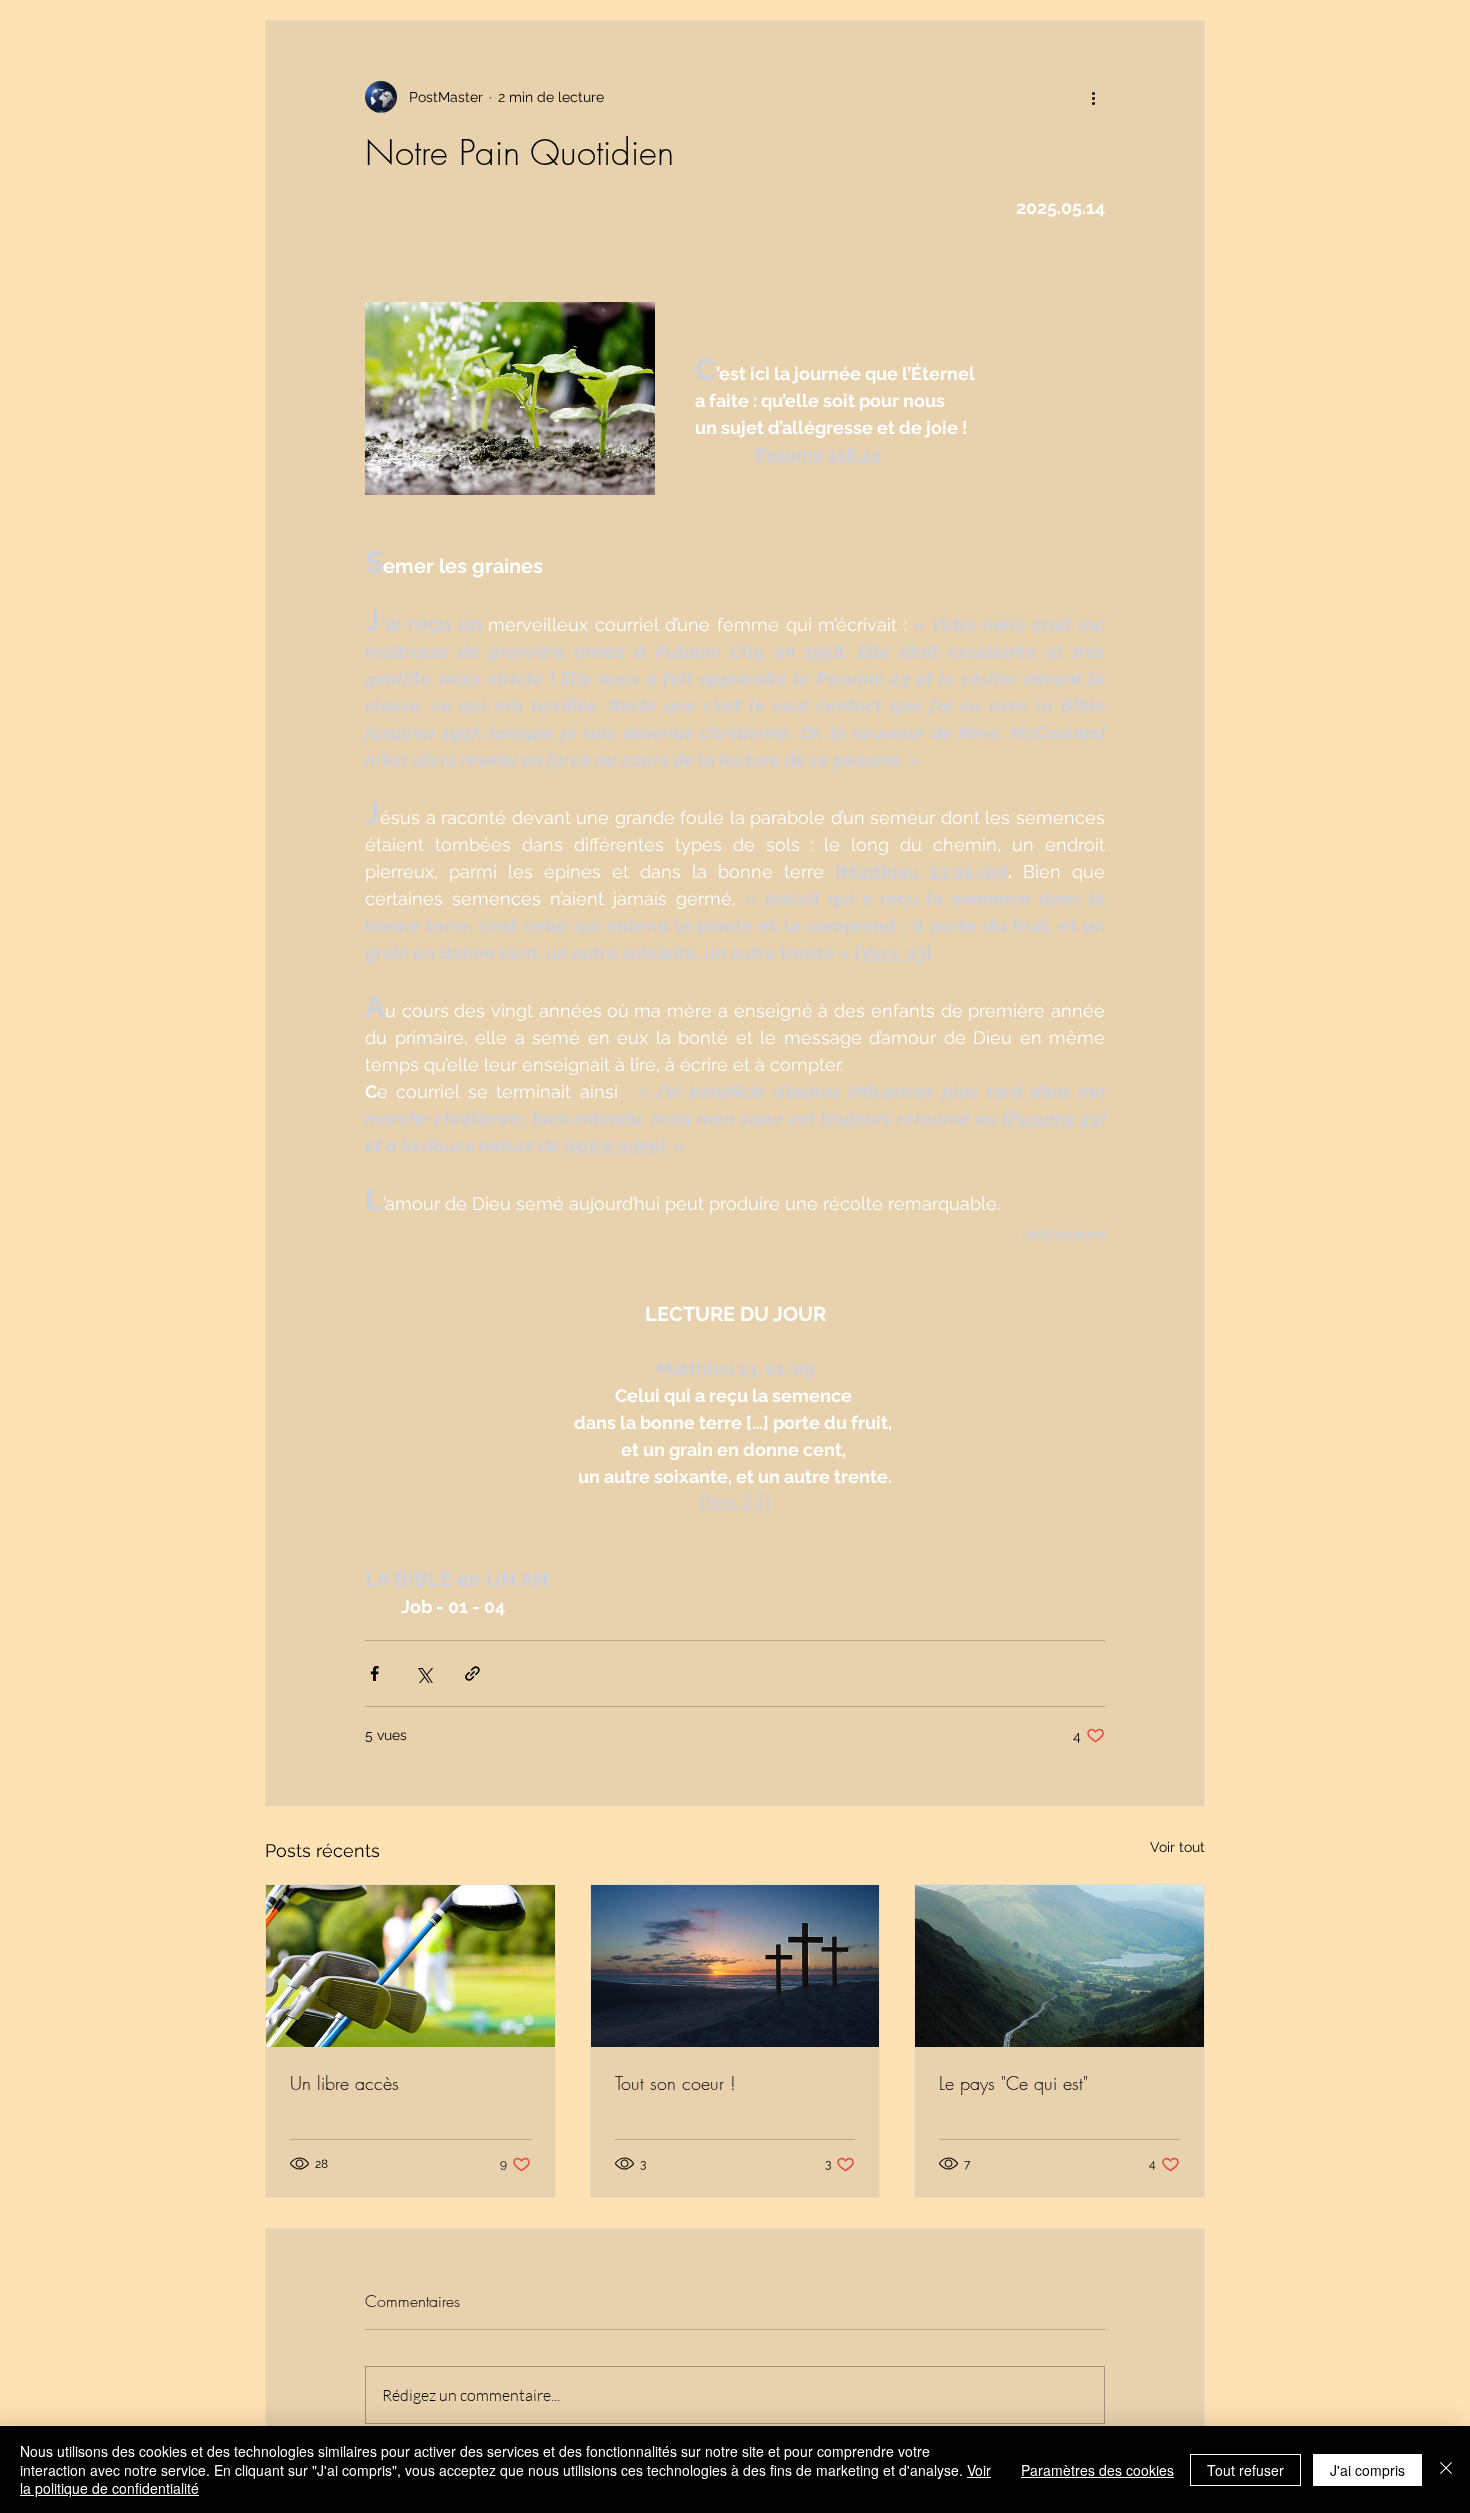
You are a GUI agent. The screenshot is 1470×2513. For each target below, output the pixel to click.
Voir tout (1177, 1847)
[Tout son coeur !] (735, 1966)
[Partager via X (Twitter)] (423, 1673)
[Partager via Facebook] (374, 1673)
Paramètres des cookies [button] (1097, 2470)
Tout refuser (1245, 2470)
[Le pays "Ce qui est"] (1059, 1966)
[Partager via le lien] (472, 1673)
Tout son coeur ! (675, 2083)
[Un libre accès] (410, 1966)
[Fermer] (1446, 2469)
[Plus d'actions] (1093, 97)
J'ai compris (1367, 2470)
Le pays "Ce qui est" (1013, 2083)
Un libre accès (344, 2083)
